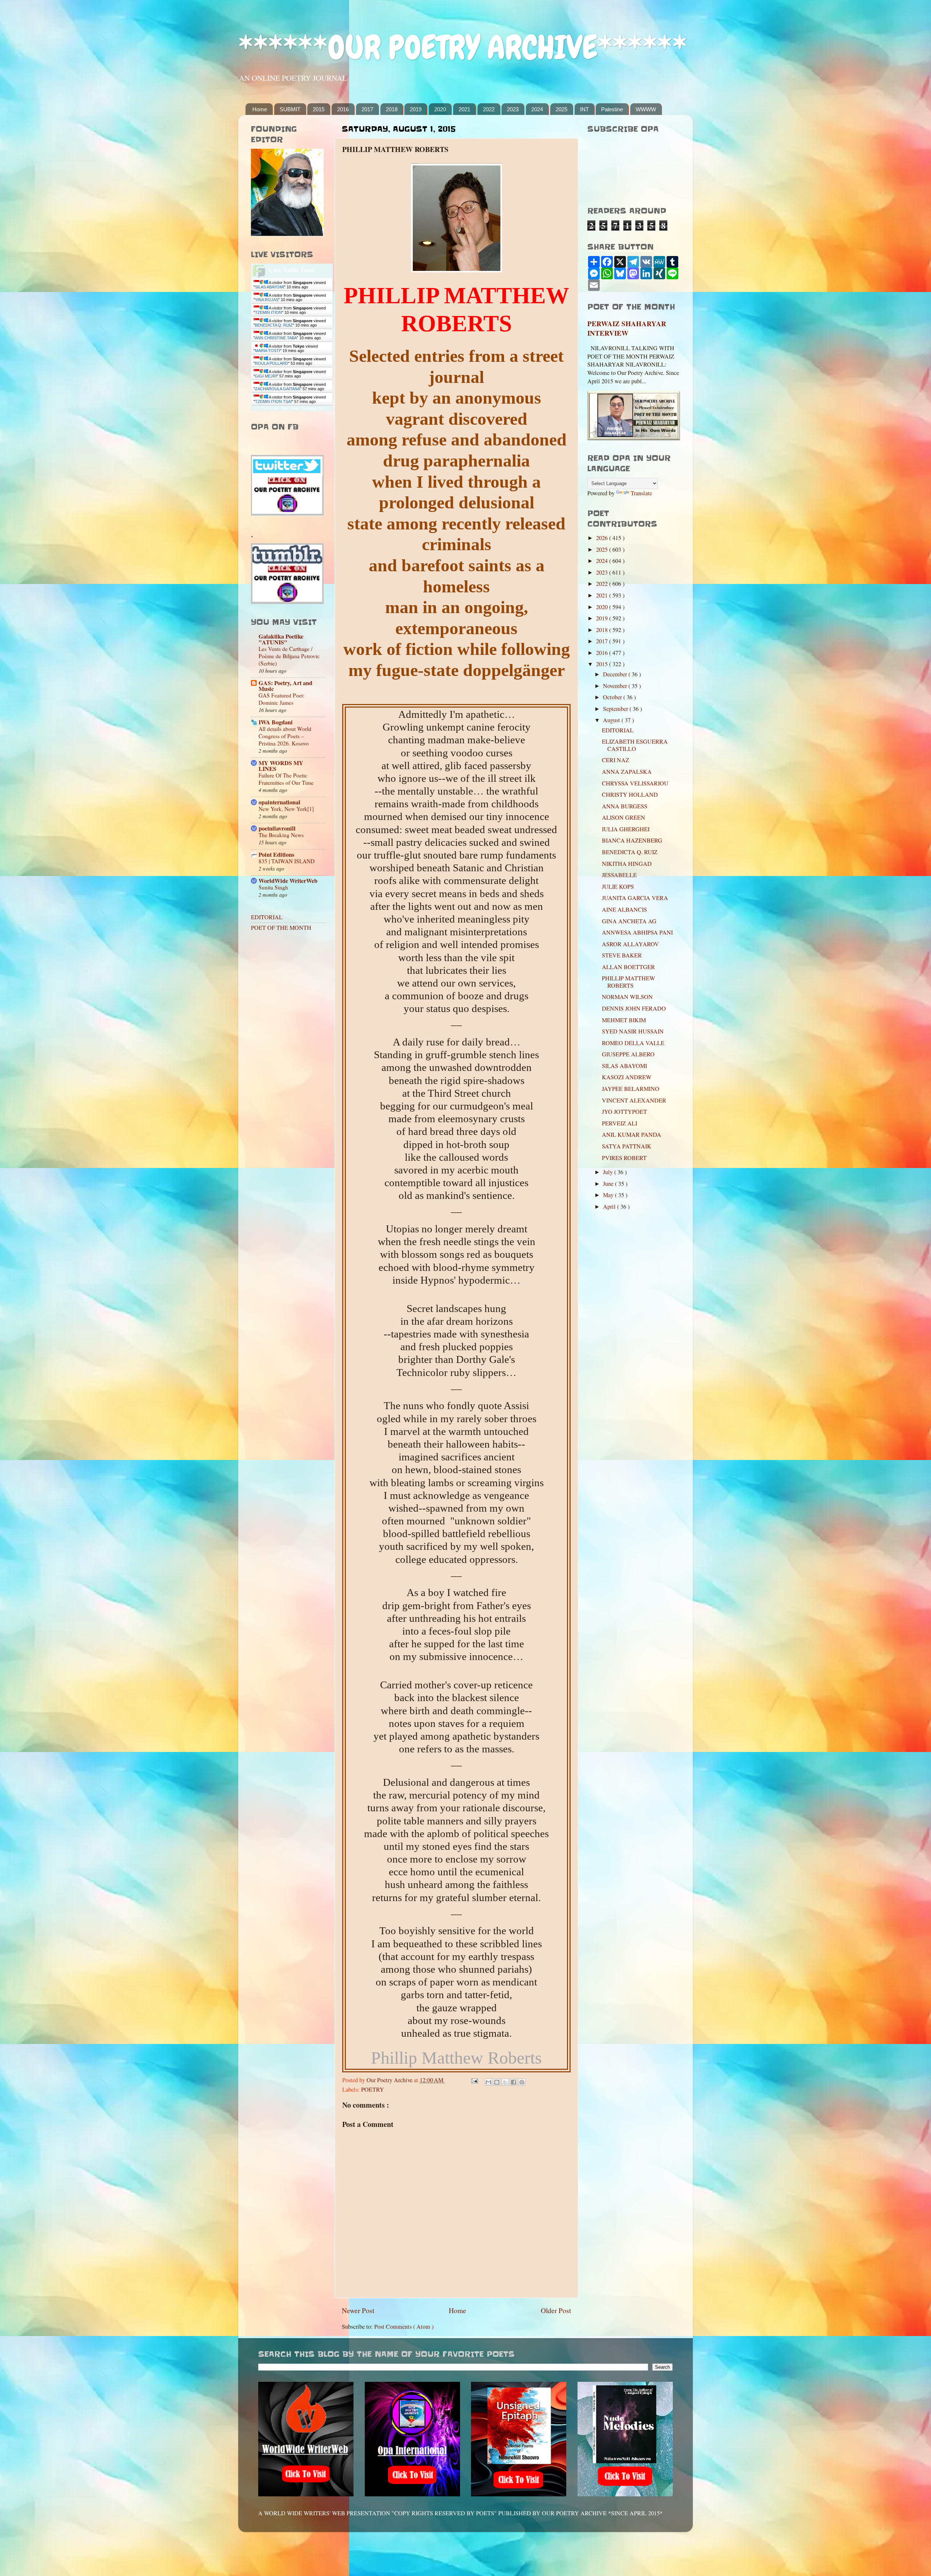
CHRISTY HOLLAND (630, 795)
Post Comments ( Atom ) (404, 2327)
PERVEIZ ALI (620, 1123)
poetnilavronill (277, 828)
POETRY (373, 2089)
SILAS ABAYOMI (269, 287)
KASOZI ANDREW (627, 1077)
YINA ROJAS (267, 300)
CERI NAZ (616, 760)
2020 (440, 109)
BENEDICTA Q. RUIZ (274, 325)
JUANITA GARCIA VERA (635, 898)
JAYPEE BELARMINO (631, 1089)
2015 (319, 109)
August (612, 720)
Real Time (290, 408)
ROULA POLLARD (271, 363)
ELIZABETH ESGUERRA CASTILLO (635, 745)
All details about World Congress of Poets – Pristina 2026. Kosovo (285, 736)
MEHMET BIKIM (624, 1020)
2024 (537, 109)
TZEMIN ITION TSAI (273, 401)
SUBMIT (290, 109)
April (610, 1207)
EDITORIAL (267, 917)
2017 (367, 109)
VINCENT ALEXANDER (634, 1100)
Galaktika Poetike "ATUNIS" (281, 639)
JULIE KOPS (618, 887)
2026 (603, 538)
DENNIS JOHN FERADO (634, 1008)
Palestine (612, 109)
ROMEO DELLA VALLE (633, 1043)
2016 (343, 109)
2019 (416, 109)
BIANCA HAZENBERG (632, 840)
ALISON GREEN (624, 817)
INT (584, 109)
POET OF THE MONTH (281, 928)
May (609, 1195)
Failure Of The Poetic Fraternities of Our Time (286, 779)
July (609, 1172)
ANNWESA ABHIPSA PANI (637, 932)
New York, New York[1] (286, 809)
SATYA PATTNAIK (627, 1146)
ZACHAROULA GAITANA (277, 389)
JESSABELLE (619, 875)
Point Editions (276, 855)
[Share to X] (505, 2082)
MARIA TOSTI (267, 351)
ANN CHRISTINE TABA (276, 338)
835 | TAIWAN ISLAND (287, 861)
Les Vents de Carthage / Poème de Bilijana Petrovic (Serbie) (289, 656)
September (616, 709)
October (613, 697)
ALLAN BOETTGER (628, 967)
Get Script (269, 408)
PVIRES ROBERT (624, 1158)
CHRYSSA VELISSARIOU (635, 783)
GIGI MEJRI (266, 376)
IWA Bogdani (276, 722)
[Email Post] (474, 2080)
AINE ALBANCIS (624, 909)
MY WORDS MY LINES (281, 766)
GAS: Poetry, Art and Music (285, 686)
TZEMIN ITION (268, 312)
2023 (513, 109)
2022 (489, 109)
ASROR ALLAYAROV (630, 944)
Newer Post (358, 2310)
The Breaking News (281, 835)
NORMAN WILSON (627, 997)
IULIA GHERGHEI (626, 829)
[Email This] (488, 2082)
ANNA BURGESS (625, 806)
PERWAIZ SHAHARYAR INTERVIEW (627, 328)
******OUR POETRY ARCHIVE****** (463, 47)
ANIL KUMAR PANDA (632, 1135)
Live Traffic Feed (292, 270)
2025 (562, 109)
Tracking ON (312, 408)
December (616, 674)
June (609, 1184)
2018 (392, 109)
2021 (464, 109)
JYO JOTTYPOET (624, 1112)
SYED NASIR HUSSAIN (633, 1031)
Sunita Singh (273, 887)
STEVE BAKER (622, 955)
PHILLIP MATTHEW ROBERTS (628, 982)
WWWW (646, 109)
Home (260, 109)
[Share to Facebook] (514, 2082)
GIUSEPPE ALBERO (628, 1054)
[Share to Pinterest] (522, 2082)
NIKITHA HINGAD (627, 864)
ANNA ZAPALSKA (627, 772)
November (616, 686)
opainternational (279, 802)
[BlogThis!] (497, 2082)
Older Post (556, 2310)
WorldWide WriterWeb (288, 881)
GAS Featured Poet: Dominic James (281, 699)
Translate (641, 493)
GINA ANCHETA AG (629, 921)
